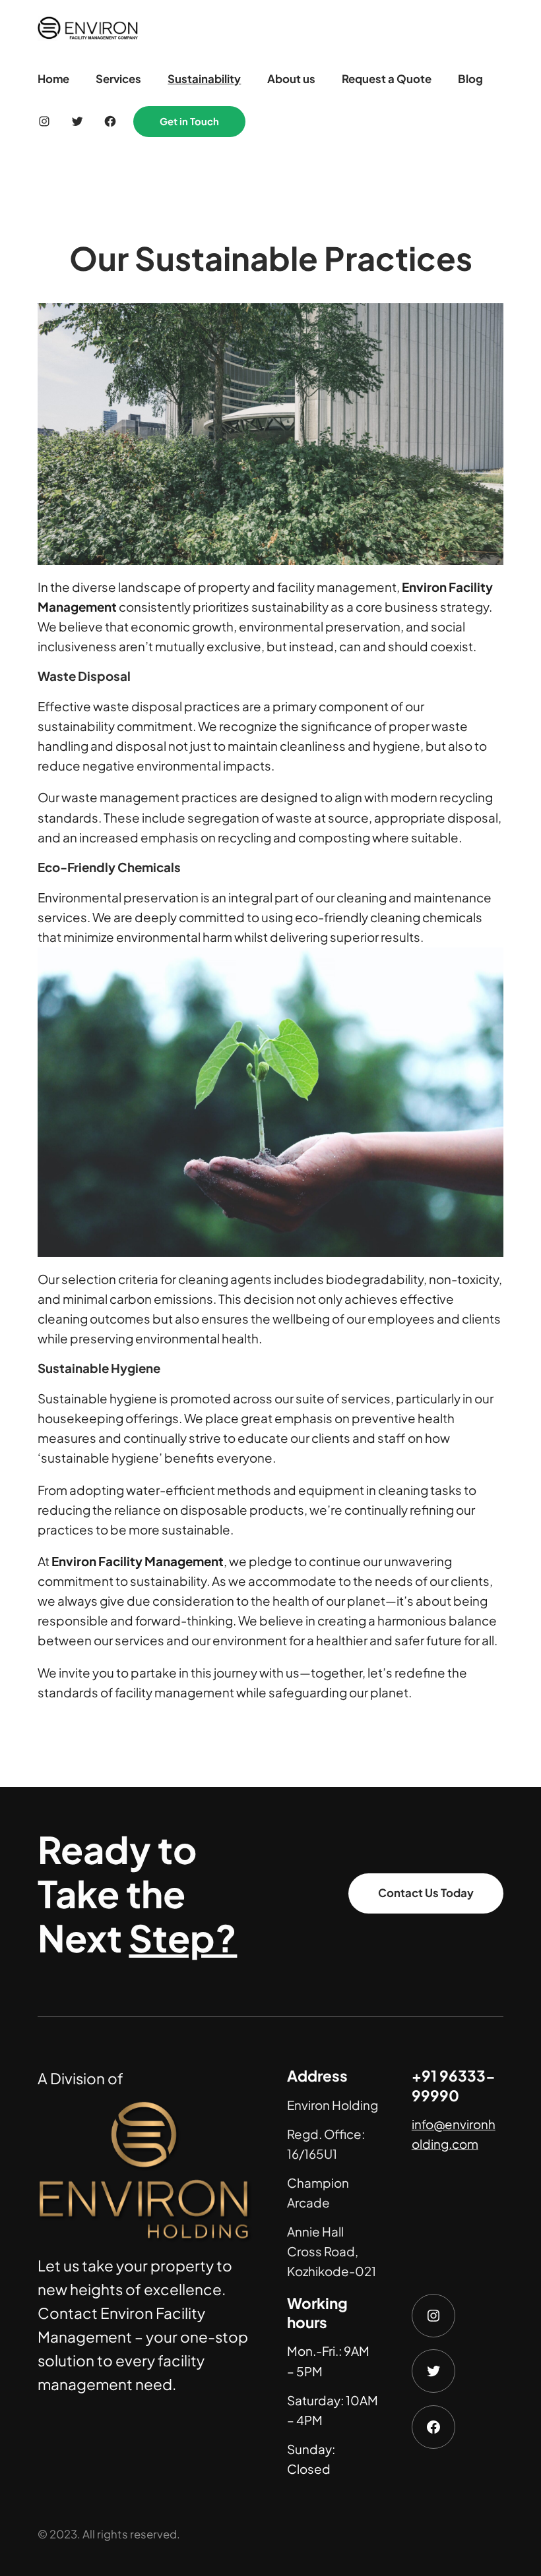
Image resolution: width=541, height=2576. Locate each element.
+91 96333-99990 (454, 2085)
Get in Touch (189, 121)
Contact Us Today (426, 1893)
